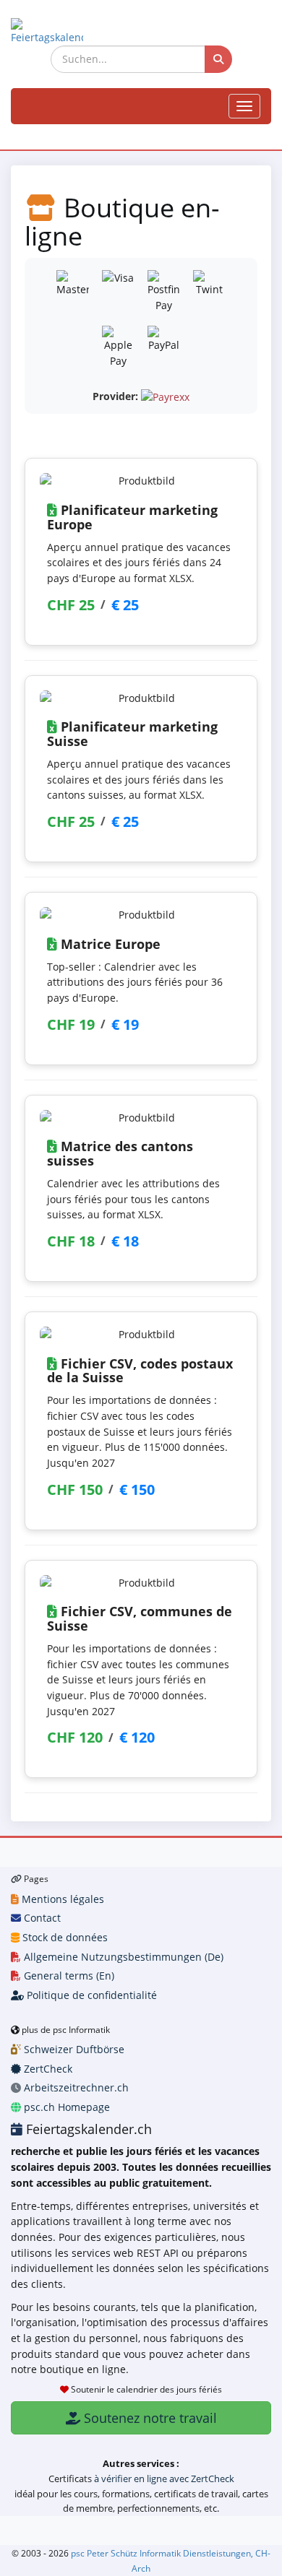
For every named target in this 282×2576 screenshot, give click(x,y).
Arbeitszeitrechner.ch (75, 2087)
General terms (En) (68, 1976)
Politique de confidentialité (90, 1995)
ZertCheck (47, 2069)
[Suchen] (218, 59)
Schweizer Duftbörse (73, 2049)
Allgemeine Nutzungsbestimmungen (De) (122, 1957)
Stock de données (64, 1937)
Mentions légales (61, 1899)
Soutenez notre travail (149, 2418)
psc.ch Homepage (65, 2107)
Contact (41, 1918)
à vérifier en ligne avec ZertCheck (164, 2479)
